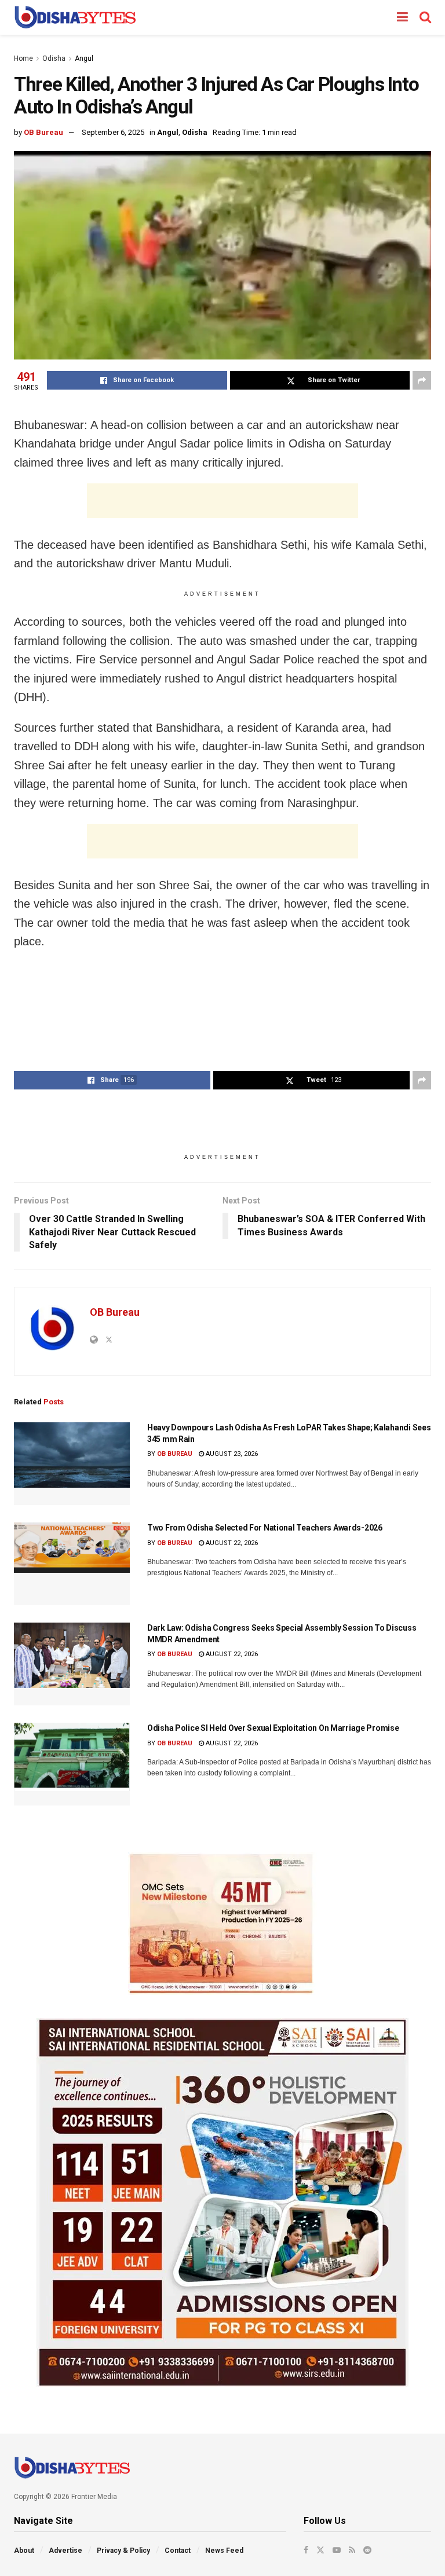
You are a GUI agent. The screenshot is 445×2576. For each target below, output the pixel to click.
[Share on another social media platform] (422, 380)
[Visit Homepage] (75, 17)
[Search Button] (425, 17)
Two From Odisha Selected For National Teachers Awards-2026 (265, 1528)
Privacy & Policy (123, 2551)
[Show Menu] (402, 17)
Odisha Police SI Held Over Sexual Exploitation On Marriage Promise (273, 1728)
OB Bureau (43, 132)
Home (23, 58)
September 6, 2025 (113, 132)
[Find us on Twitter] (320, 2550)
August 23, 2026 (231, 1454)
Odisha (54, 58)
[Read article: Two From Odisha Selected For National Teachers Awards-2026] (72, 1564)
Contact (178, 2551)
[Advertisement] (222, 501)
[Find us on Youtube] (337, 2550)
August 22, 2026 (231, 1543)
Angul (84, 58)
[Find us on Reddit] (367, 2550)
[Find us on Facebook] (306, 2550)
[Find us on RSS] (352, 2550)
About (24, 2551)
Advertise (65, 2551)
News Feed (224, 2551)
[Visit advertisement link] (222, 1924)
